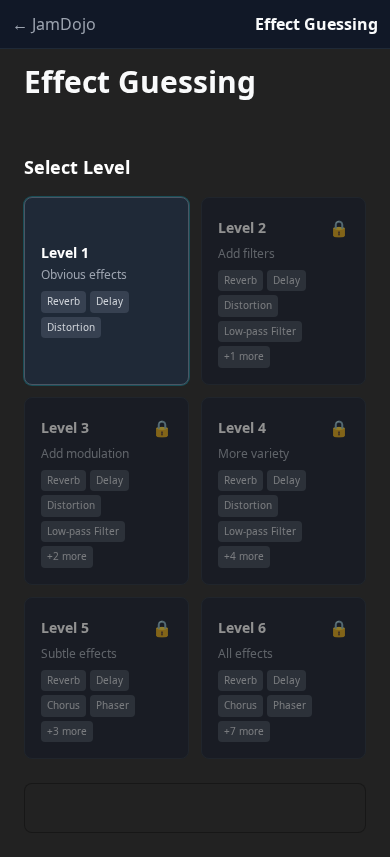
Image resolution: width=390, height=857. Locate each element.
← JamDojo (54, 24)
